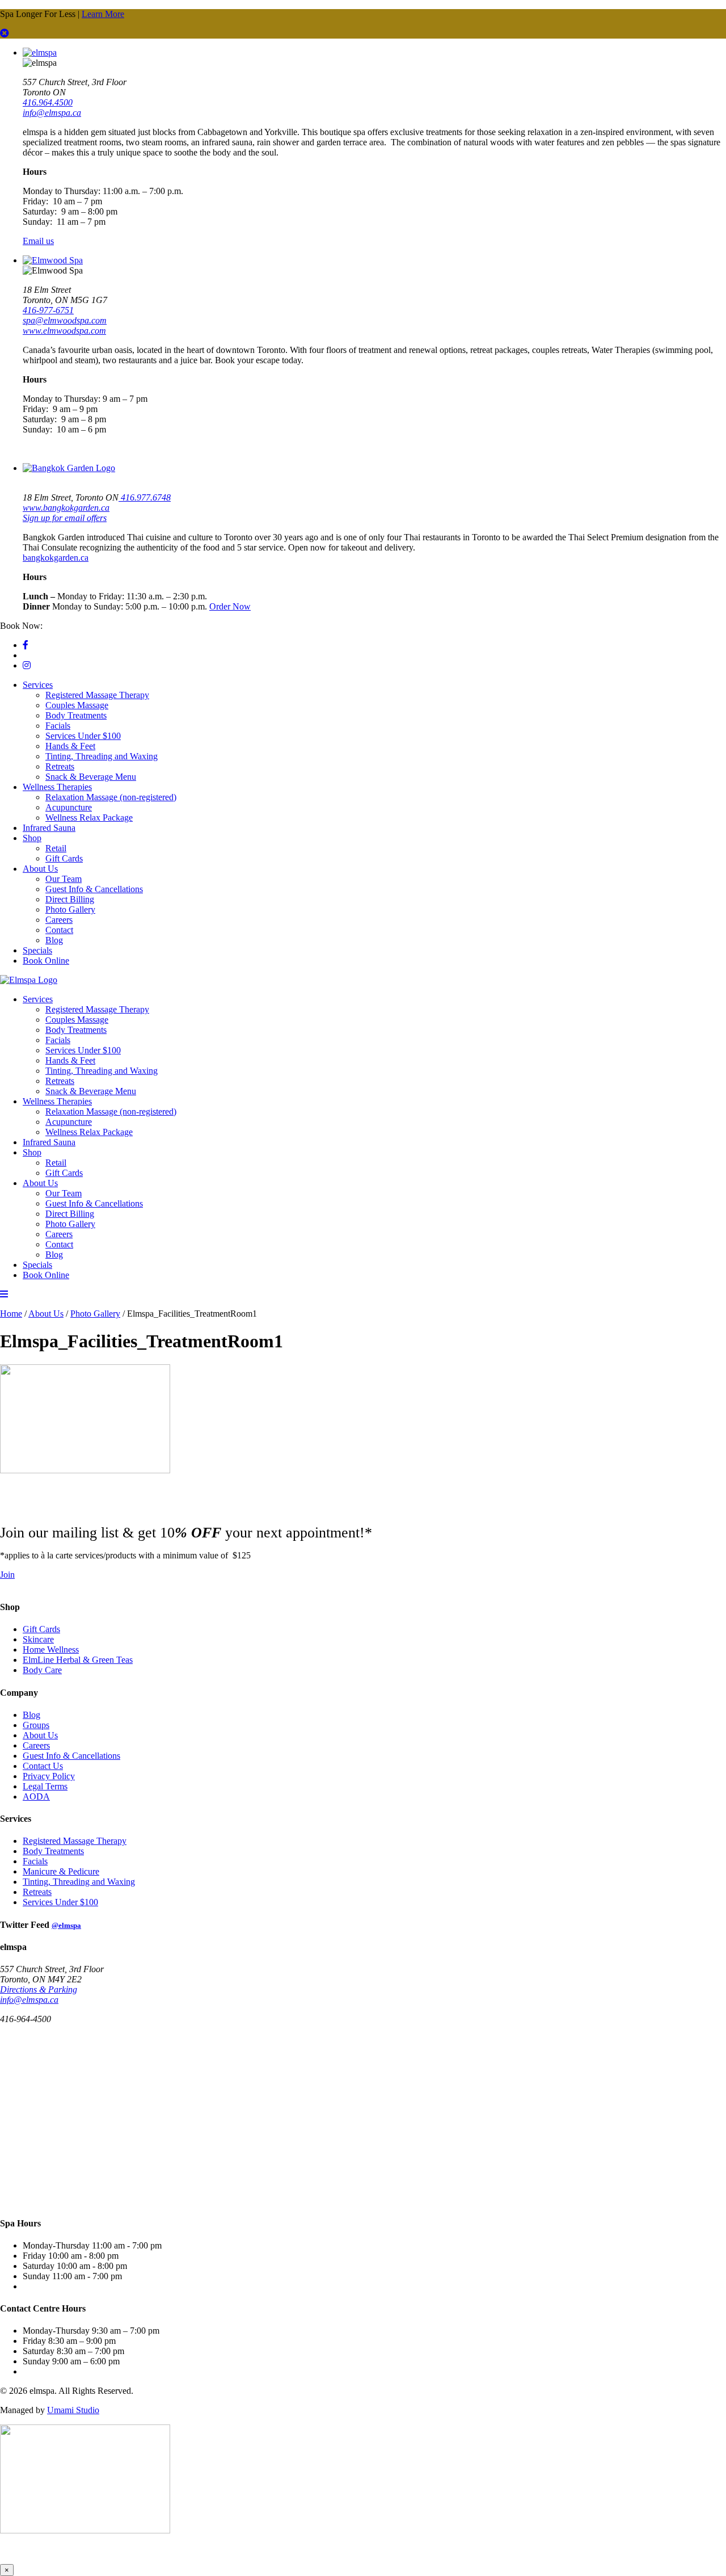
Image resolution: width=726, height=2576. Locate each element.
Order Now (230, 606)
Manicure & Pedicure (61, 1871)
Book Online (46, 961)
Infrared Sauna (49, 828)
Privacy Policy (49, 1776)
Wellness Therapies (57, 787)
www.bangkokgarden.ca (66, 508)
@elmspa (66, 1925)
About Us (40, 869)
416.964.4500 (48, 102)
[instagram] (27, 665)
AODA (36, 1797)
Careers (59, 920)
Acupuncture (69, 807)
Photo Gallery (70, 909)
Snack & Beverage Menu (91, 777)
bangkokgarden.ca (56, 558)
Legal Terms (45, 1786)
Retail (56, 848)
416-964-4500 (70, 626)
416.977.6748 (145, 497)
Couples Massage (77, 705)
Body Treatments (76, 715)
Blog (54, 940)
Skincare (38, 1639)
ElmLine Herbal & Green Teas (78, 1660)
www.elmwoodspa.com (64, 331)
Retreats (60, 766)
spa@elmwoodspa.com (65, 320)
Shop (32, 838)
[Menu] (4, 1294)
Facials (58, 726)
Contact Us (43, 1766)
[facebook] (26, 645)
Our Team (64, 879)
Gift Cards (64, 858)
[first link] (5, 33)
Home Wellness (51, 1650)
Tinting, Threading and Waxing (102, 756)
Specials (37, 950)
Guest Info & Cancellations (94, 889)
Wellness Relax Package (89, 818)
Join (7, 1575)
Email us (38, 241)
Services (38, 685)
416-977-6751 (48, 310)
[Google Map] (142, 2119)
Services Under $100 (83, 736)
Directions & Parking (39, 1989)
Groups (36, 1725)
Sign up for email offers (65, 518)
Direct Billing (70, 899)
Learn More (103, 14)
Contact (59, 930)
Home (11, 1314)
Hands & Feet (70, 746)
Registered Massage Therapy (97, 695)
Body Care (42, 1670)
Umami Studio (73, 2410)
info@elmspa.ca (52, 113)
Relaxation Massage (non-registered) (111, 797)
